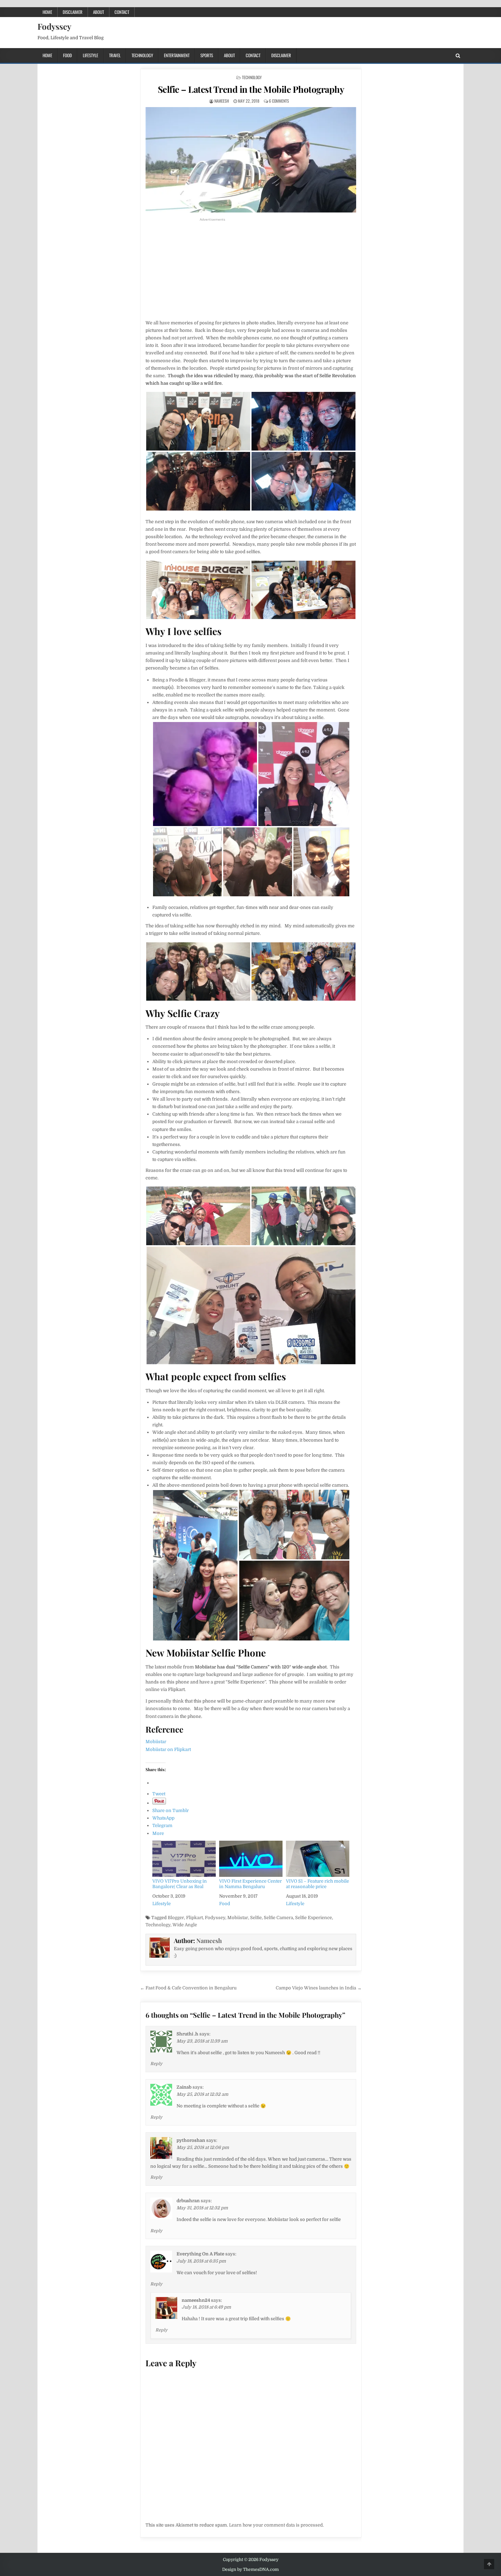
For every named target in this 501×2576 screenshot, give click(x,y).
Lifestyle (90, 55)
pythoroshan (191, 2140)
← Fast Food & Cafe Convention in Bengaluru (188, 1988)
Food (67, 55)
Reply (156, 2064)
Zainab (184, 2087)
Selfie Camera (278, 1918)
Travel (115, 55)
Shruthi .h (187, 2034)
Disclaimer (73, 12)
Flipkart (194, 1918)
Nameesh (222, 101)
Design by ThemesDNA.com (250, 2570)
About (98, 12)
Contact (122, 12)
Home (47, 12)
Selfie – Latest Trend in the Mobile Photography (251, 89)
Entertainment (177, 55)
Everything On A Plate (200, 2254)
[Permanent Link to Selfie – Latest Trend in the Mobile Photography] (251, 160)
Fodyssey (54, 26)
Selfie (256, 1918)
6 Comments (279, 101)
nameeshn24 (196, 2300)
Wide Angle (185, 1925)
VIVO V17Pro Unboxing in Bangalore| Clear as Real (180, 1884)
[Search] (458, 56)
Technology (142, 55)
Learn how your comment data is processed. (276, 2525)
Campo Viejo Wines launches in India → (319, 1988)
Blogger (176, 1918)
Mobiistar (156, 1742)
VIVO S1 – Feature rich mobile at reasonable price (317, 1884)
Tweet (159, 1794)
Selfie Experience (314, 1918)
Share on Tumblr (171, 1810)
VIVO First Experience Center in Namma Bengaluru (250, 1884)
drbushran (188, 2201)
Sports (207, 55)
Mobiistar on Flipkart (168, 1749)
